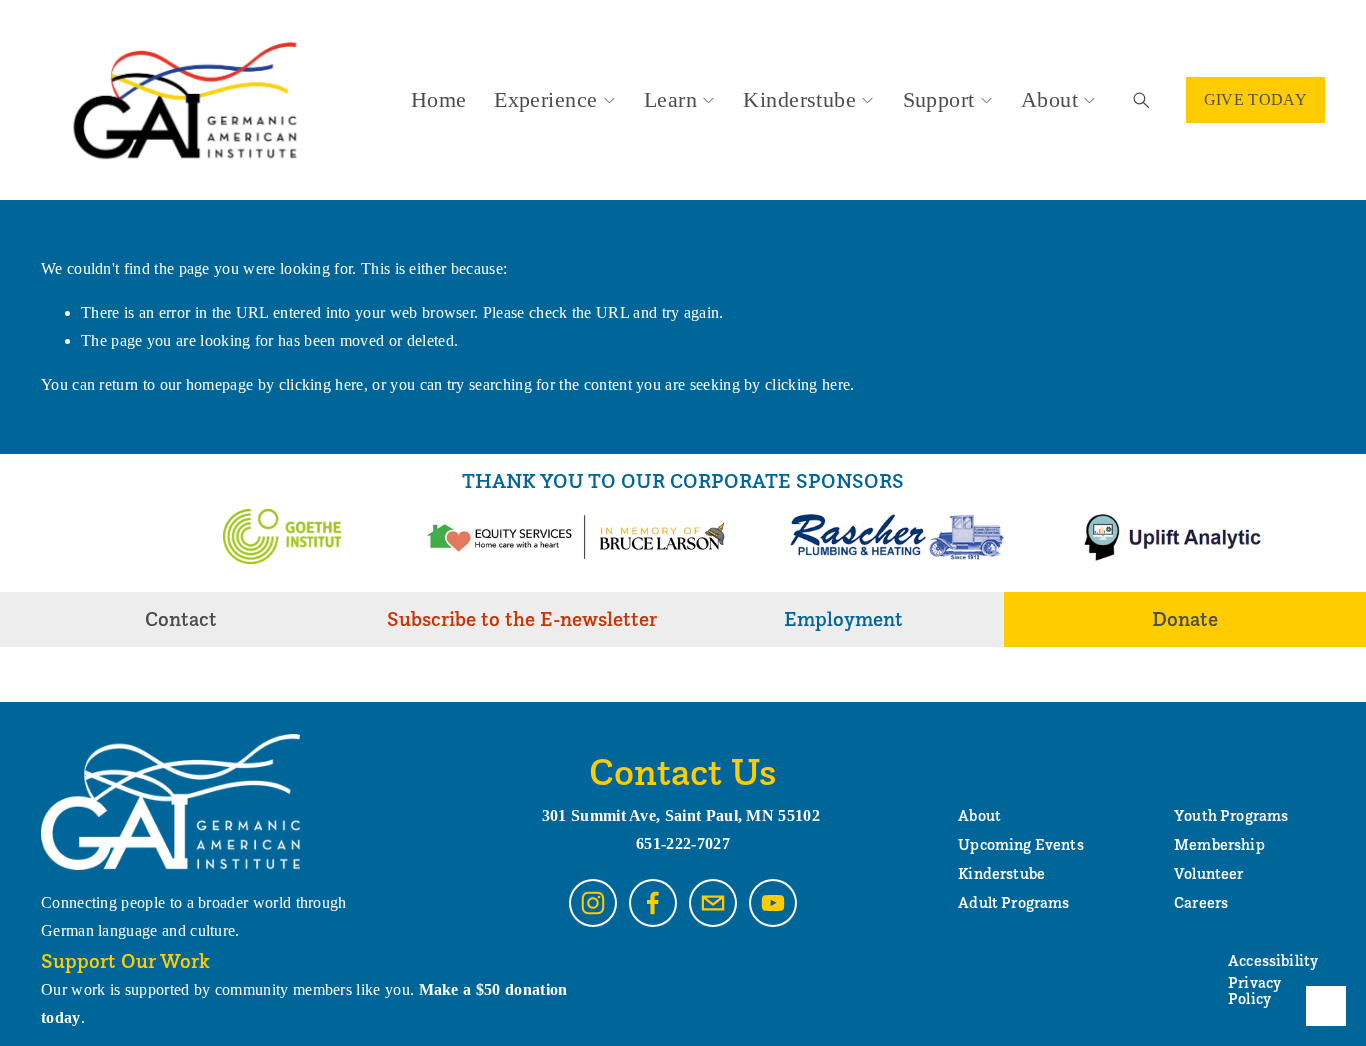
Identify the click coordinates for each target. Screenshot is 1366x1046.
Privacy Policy (1254, 990)
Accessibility (1273, 961)
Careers (1201, 903)
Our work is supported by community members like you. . (304, 1003)
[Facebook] (653, 903)
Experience (545, 99)
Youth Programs (1231, 816)
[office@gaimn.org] (713, 903)
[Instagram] (593, 903)
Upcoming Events (1020, 845)
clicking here (321, 384)
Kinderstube (799, 99)
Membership (1219, 845)
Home (439, 99)
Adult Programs (1013, 903)
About (1049, 99)
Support (939, 99)
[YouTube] (773, 903)
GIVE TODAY (1255, 99)
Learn (670, 99)
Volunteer (1208, 874)
